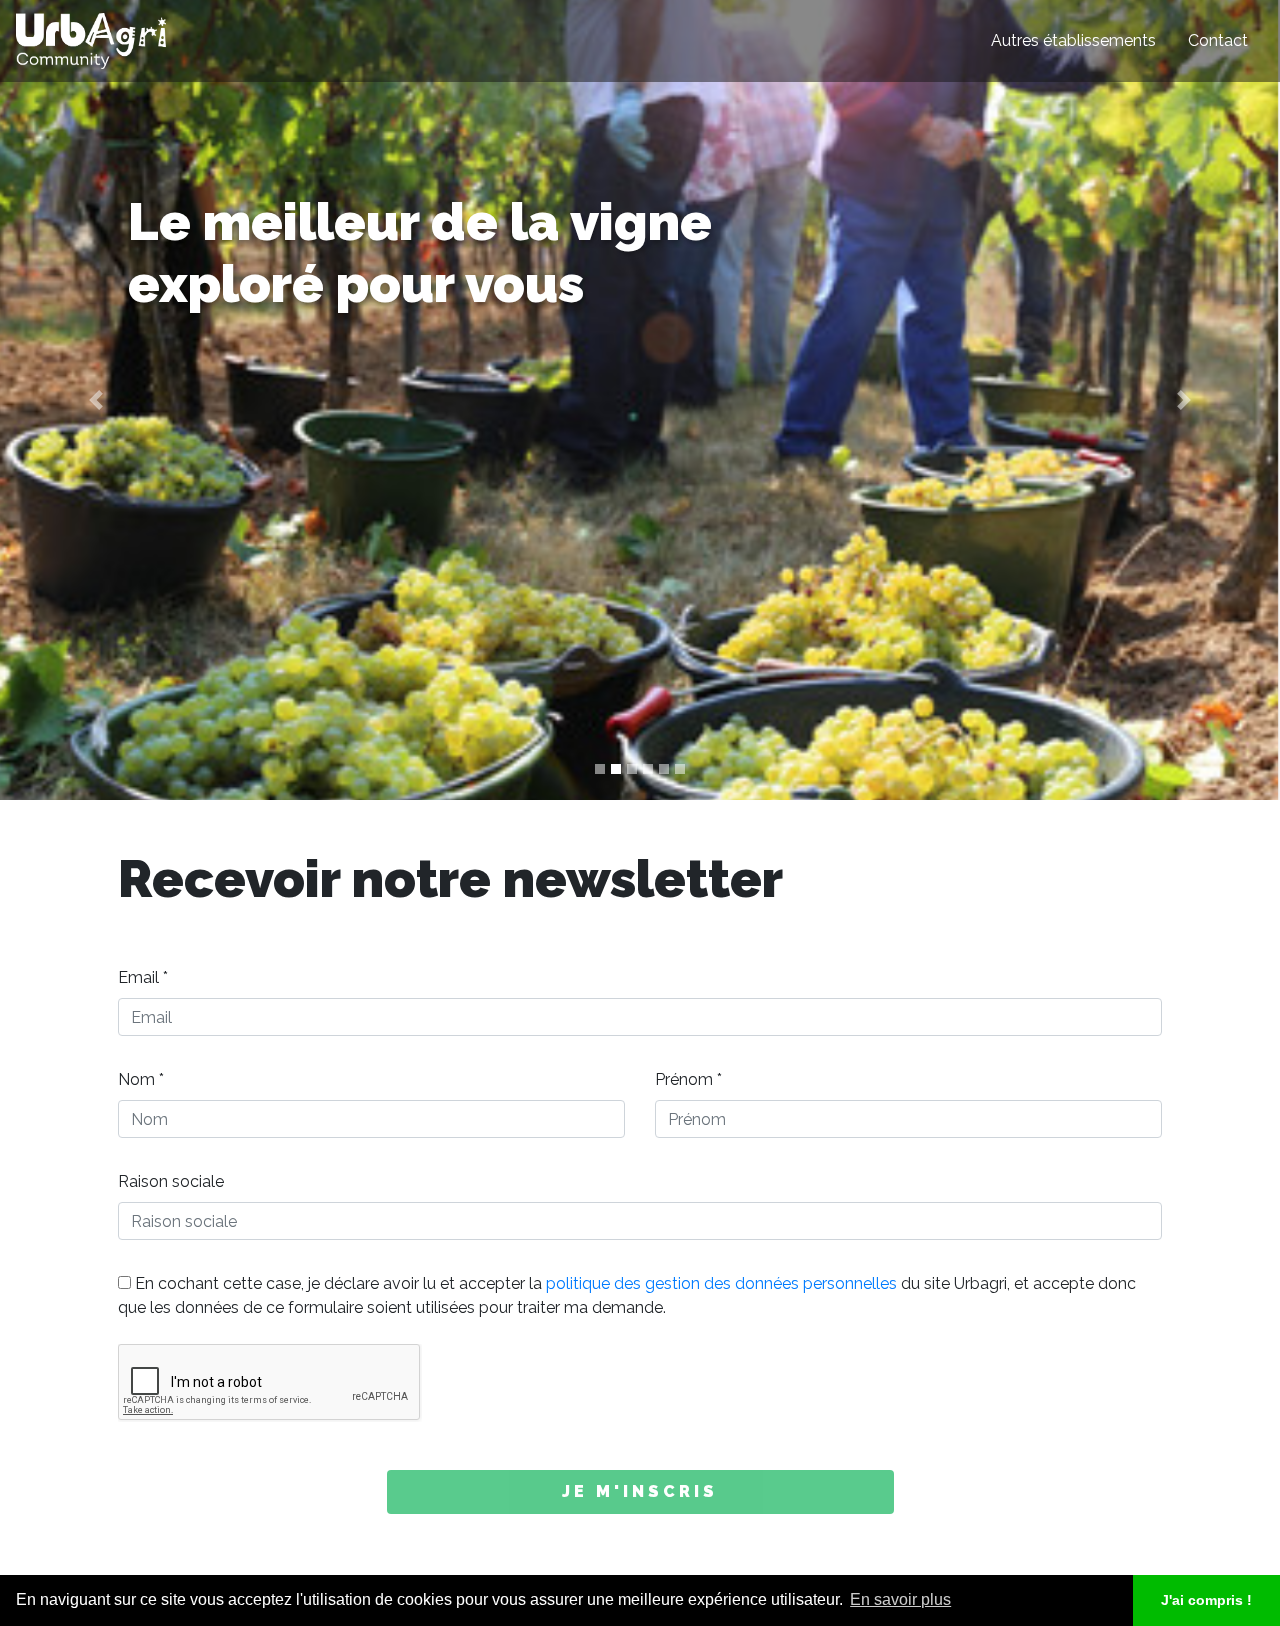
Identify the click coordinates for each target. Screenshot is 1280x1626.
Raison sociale (171, 1181)
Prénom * (688, 1079)
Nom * (141, 1079)
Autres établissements (1073, 40)
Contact (1218, 40)
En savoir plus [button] (900, 1599)
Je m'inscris (640, 1491)
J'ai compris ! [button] (1206, 1600)
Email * (143, 977)
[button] (96, 400)
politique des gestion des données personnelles (721, 1283)
